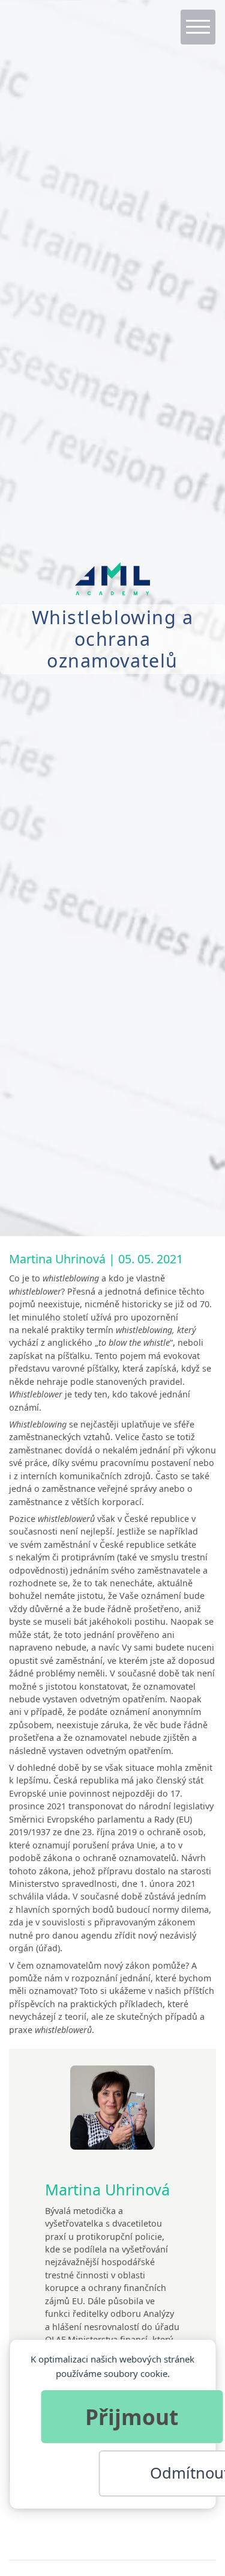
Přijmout (132, 2417)
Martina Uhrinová (57, 1259)
